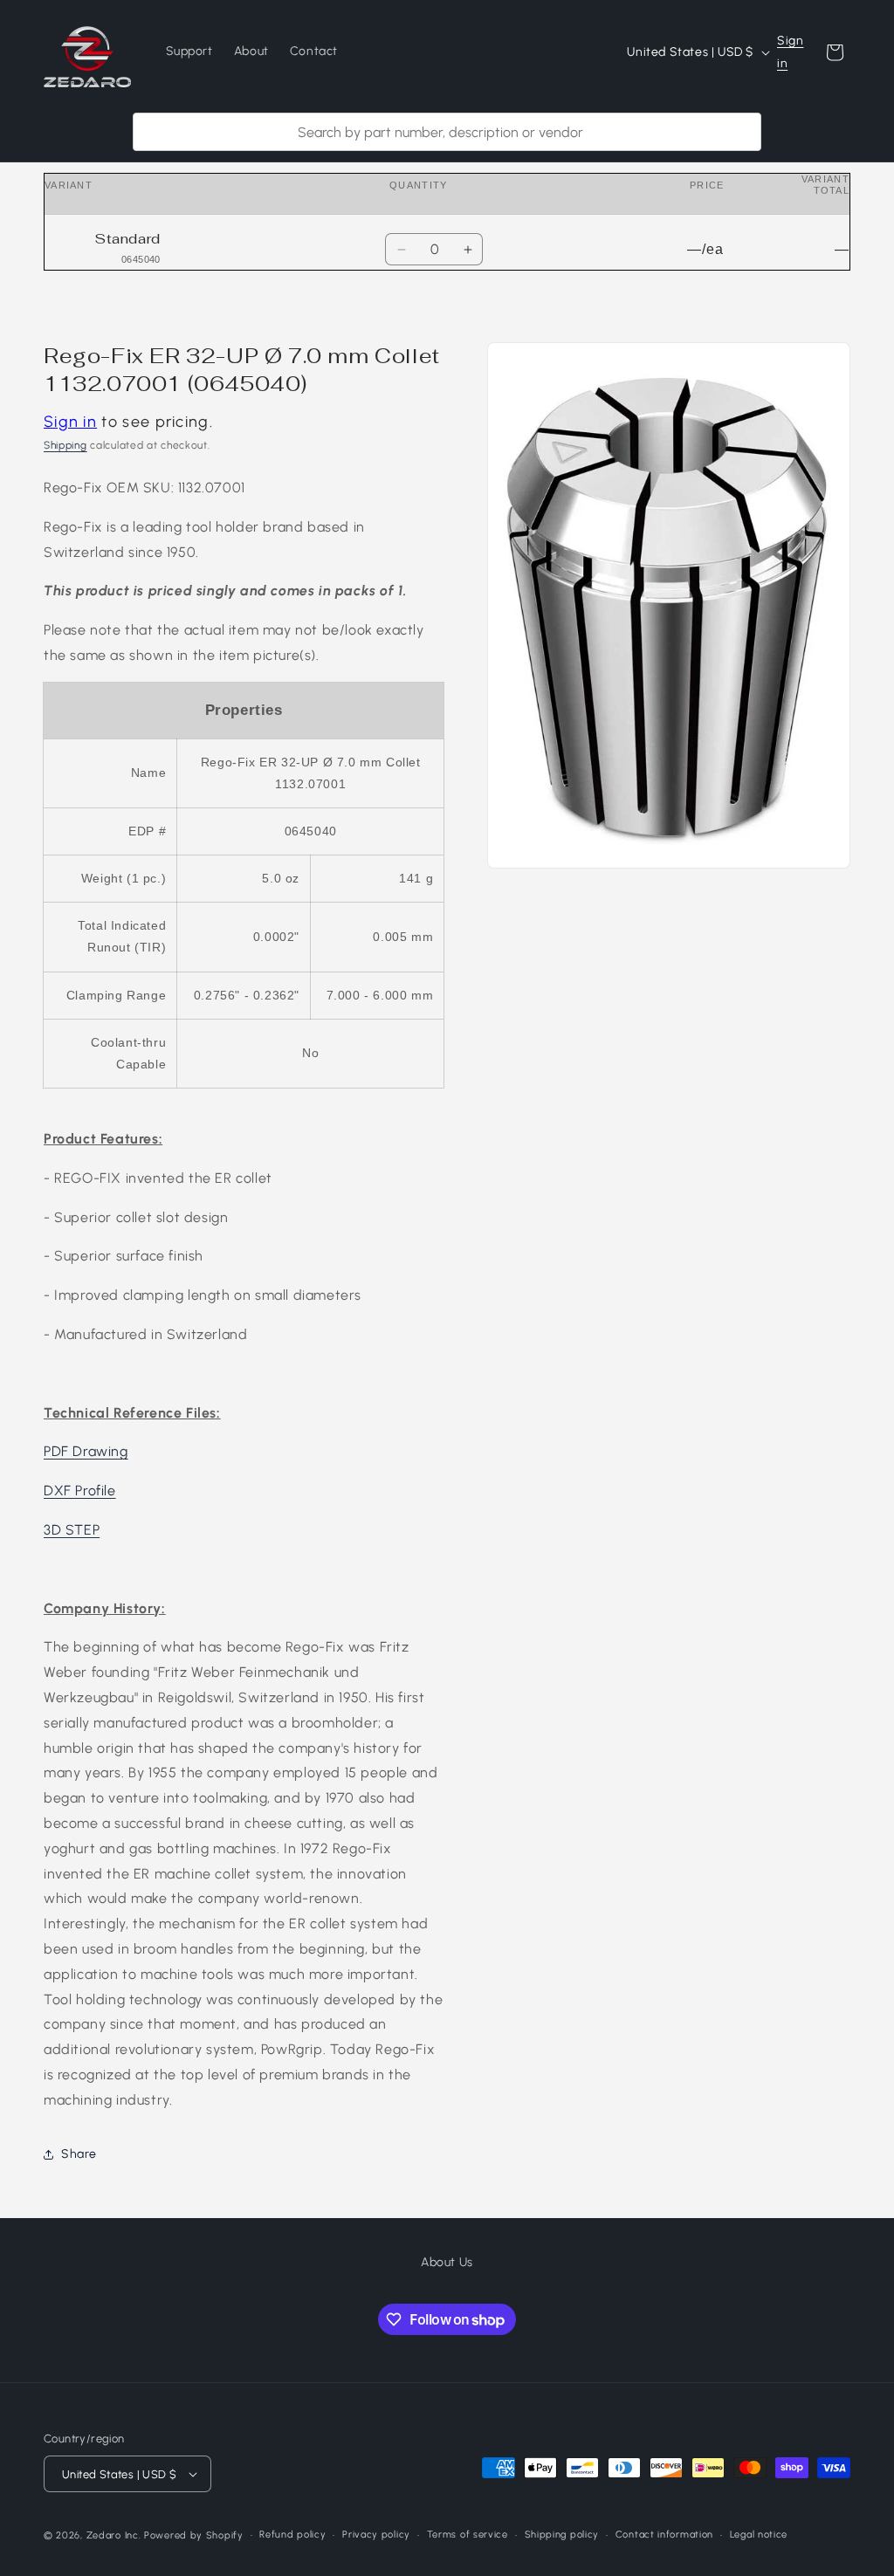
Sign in (790, 52)
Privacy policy (376, 2535)
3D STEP (72, 1530)
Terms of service (468, 2535)
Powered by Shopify (194, 2535)
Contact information (664, 2535)
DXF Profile (80, 1491)
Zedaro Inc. (114, 2535)
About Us (447, 2262)
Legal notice (759, 2535)
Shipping (65, 445)
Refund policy (292, 2535)
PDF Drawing (86, 1451)
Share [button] (79, 2154)
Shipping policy (562, 2535)
